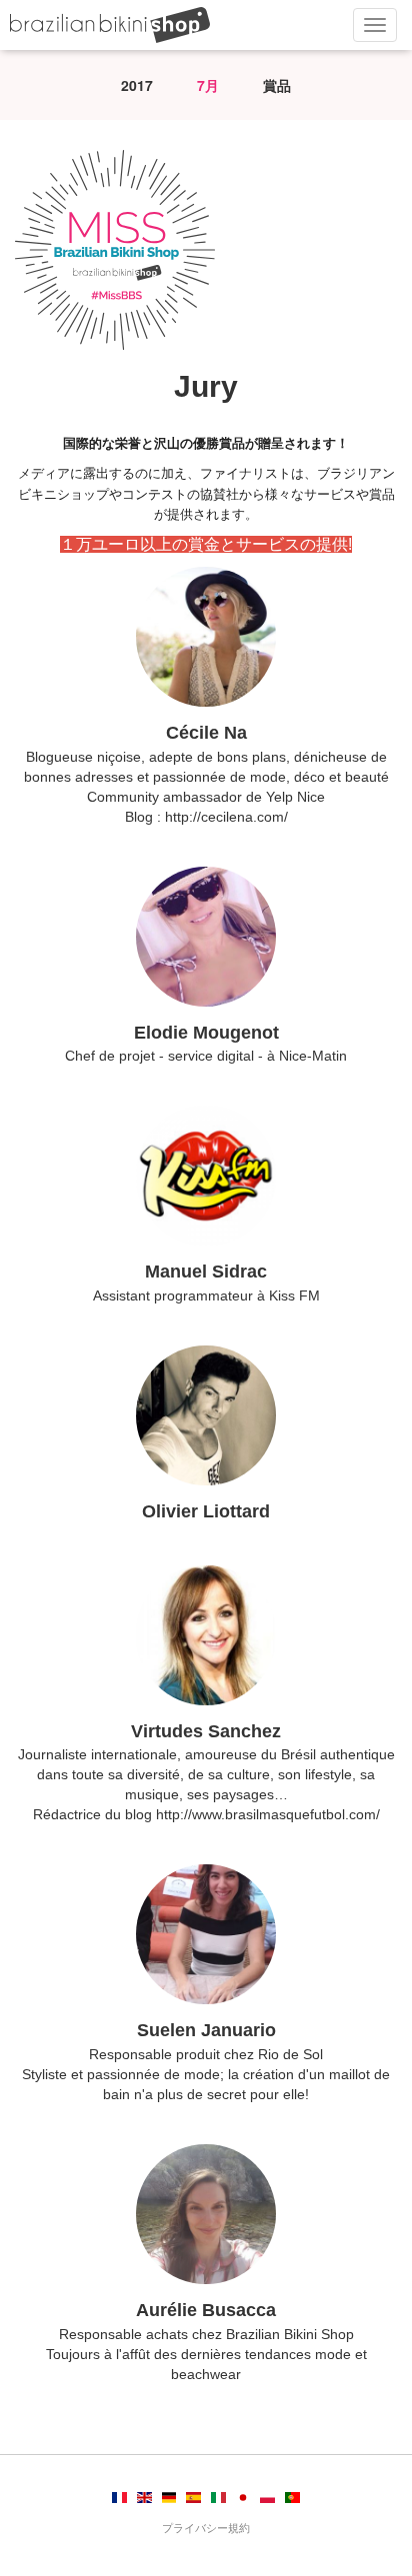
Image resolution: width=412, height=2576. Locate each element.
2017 (137, 85)
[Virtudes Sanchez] (206, 1635)
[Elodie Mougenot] (206, 937)
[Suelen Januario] (206, 1934)
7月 (208, 85)
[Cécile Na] (206, 637)
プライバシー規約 (206, 2528)
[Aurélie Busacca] (206, 2214)
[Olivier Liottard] (206, 1415)
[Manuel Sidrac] (206, 1176)
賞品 (277, 85)
